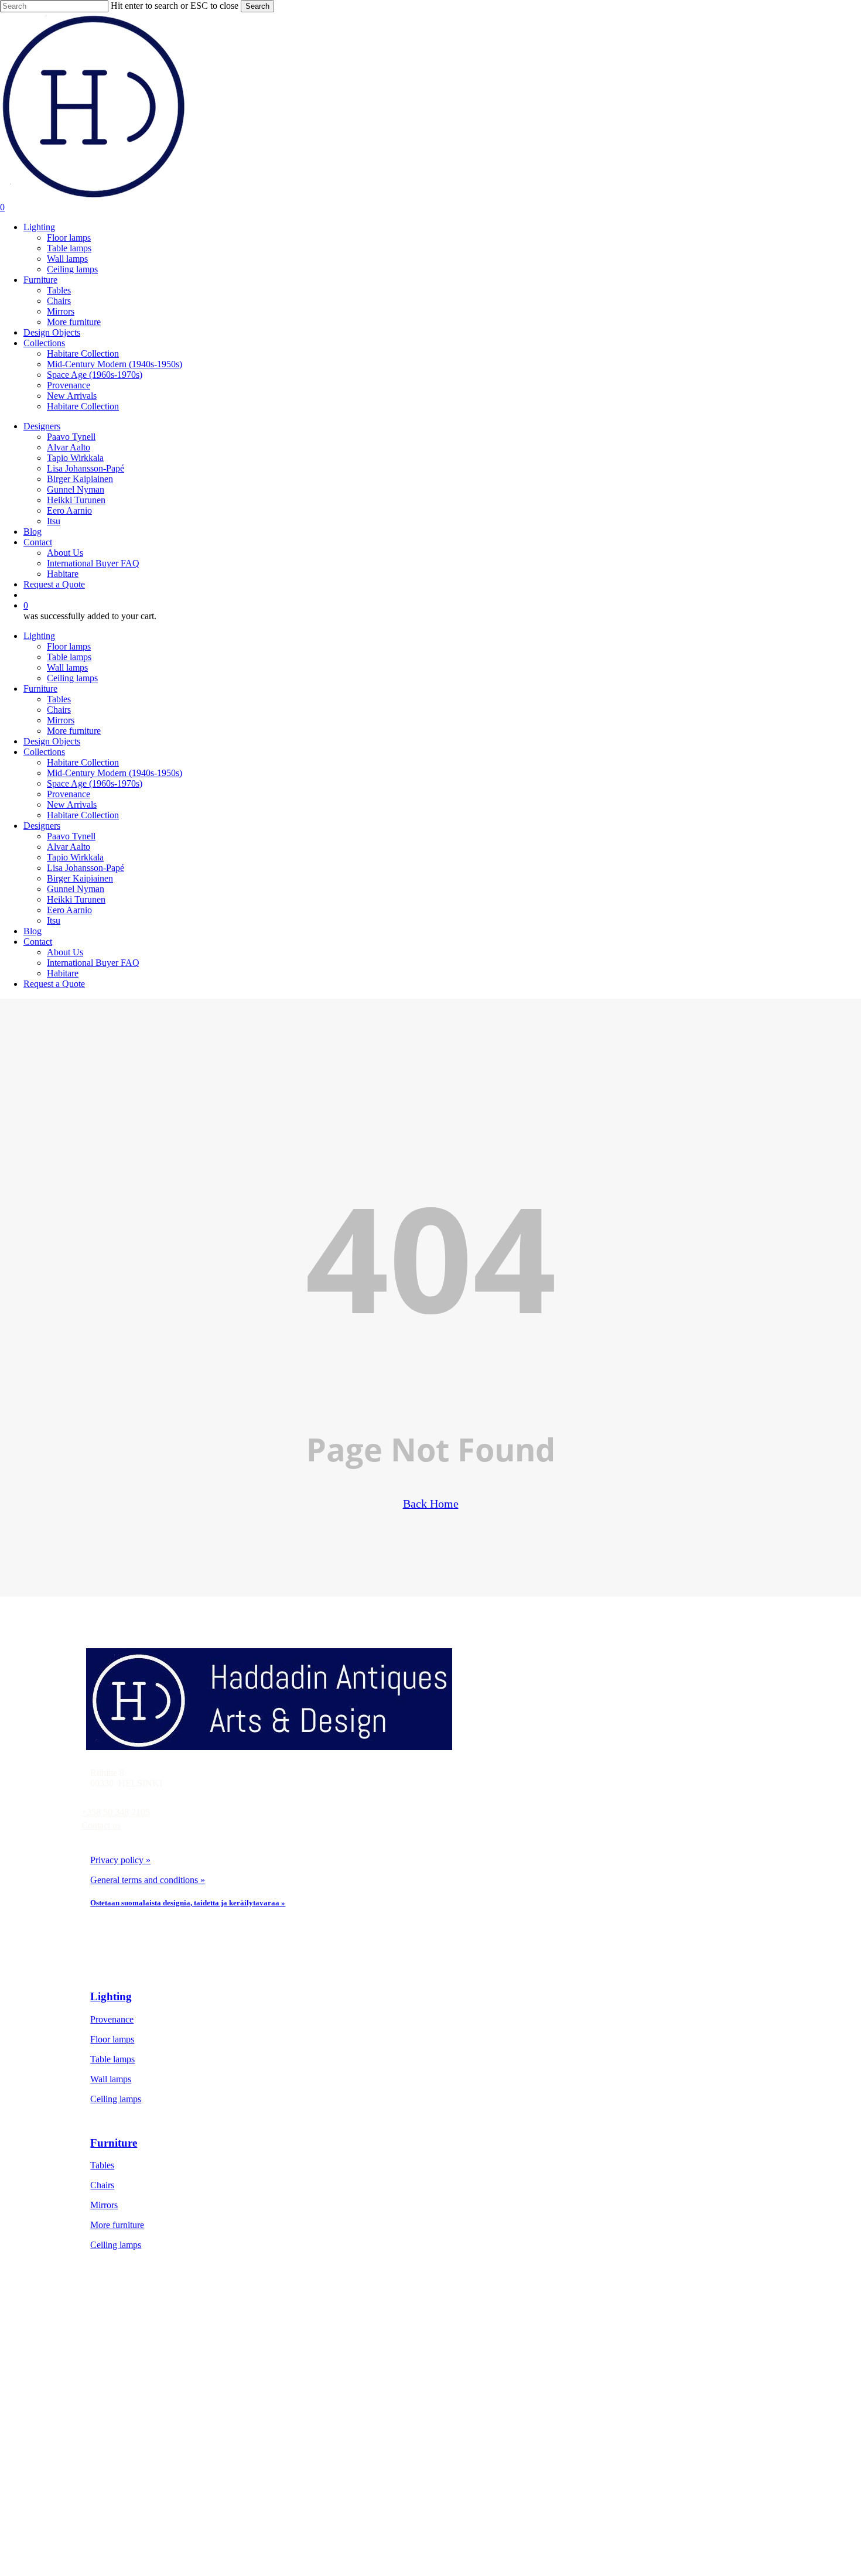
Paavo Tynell (71, 836)
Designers (42, 826)
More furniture (74, 731)
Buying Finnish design (154, 2490)
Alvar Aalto (69, 847)
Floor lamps (69, 646)
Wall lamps (67, 667)
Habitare (63, 973)
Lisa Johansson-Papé (86, 868)
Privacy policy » (120, 1860)
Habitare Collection (83, 762)
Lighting (39, 636)
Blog (33, 931)
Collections (44, 752)
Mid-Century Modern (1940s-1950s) (115, 773)
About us (129, 2470)
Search (257, 6)
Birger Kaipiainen (80, 878)
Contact (38, 942)
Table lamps (69, 657)
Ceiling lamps (72, 678)
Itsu (54, 920)
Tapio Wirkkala (75, 857)
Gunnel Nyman (76, 889)
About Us (65, 952)
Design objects (139, 2410)
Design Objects (52, 741)
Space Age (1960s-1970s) (95, 783)
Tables (59, 699)
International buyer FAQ (157, 2510)
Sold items (131, 2430)
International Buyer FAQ (93, 963)
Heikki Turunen (76, 899)
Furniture (40, 689)
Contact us (101, 1825)
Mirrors (61, 720)
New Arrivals (72, 804)
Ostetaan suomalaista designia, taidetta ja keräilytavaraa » (188, 1903)
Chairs (59, 710)
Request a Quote (54, 984)
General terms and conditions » (148, 1880)
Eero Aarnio (69, 910)
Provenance (69, 794)
